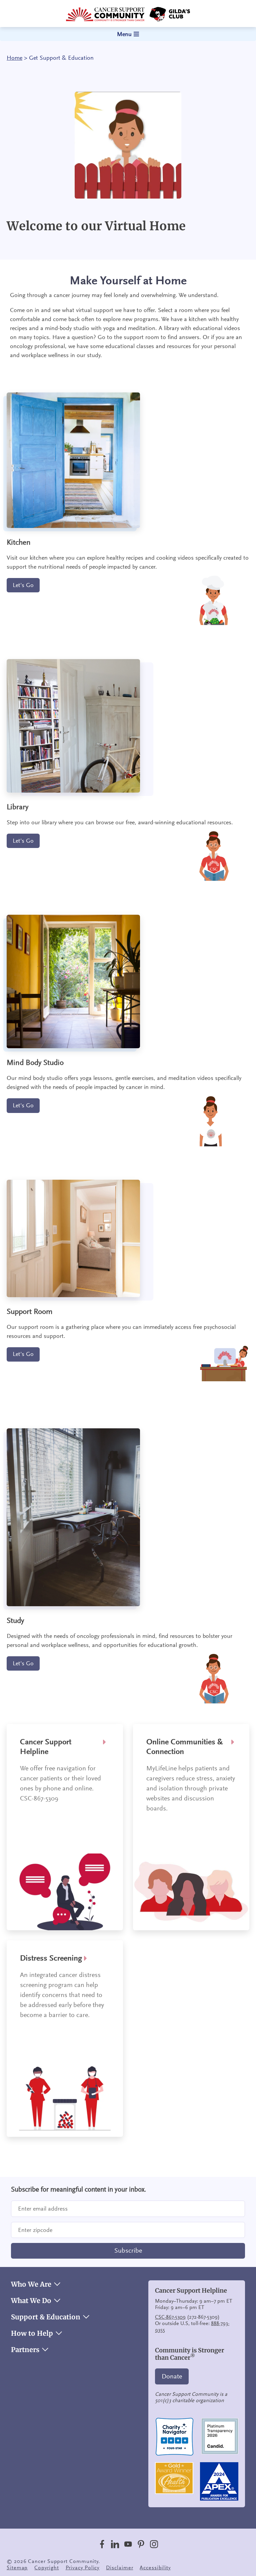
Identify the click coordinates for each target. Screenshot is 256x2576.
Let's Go (23, 585)
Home (14, 58)
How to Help (32, 2333)
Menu (124, 34)
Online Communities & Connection (185, 1747)
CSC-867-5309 (170, 2317)
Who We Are (31, 2284)
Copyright (46, 2568)
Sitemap (17, 2568)
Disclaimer (119, 2568)
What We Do (31, 2301)
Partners (25, 2350)
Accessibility (155, 2568)
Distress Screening (51, 1958)
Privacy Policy (83, 2568)
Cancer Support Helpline (46, 1747)
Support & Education (46, 2317)
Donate (172, 2376)
